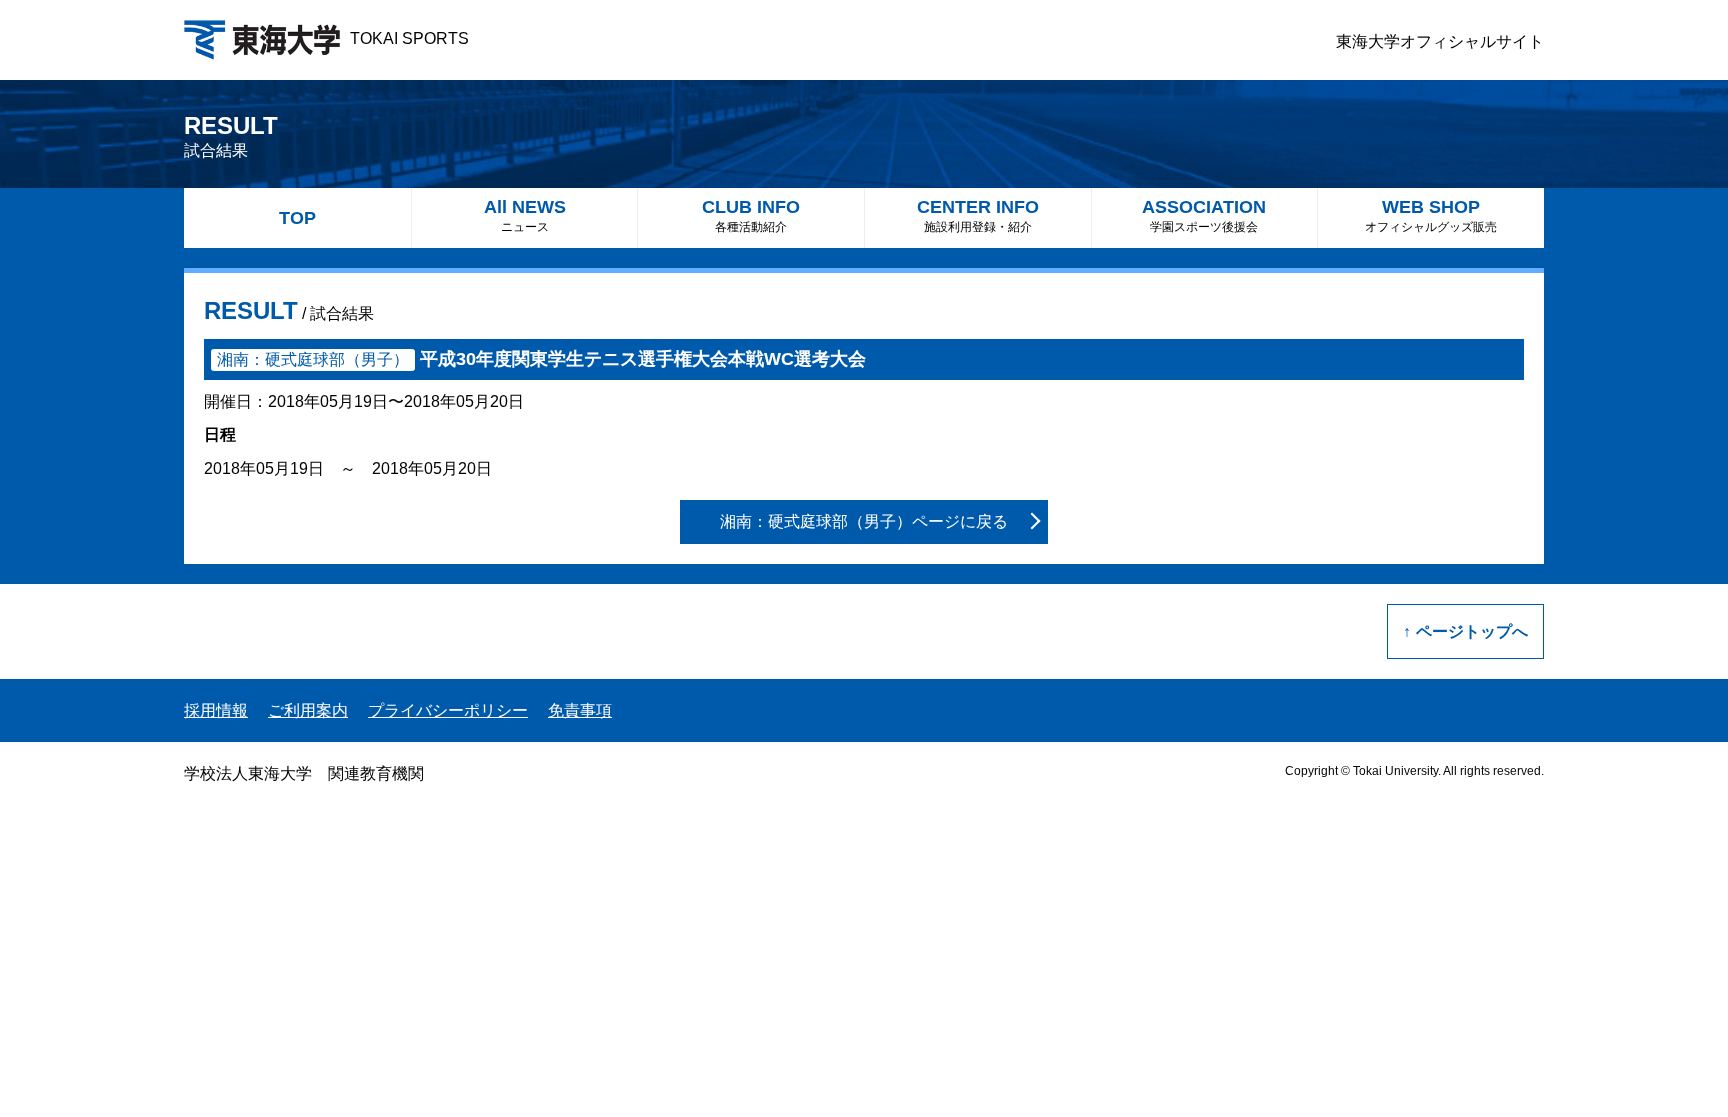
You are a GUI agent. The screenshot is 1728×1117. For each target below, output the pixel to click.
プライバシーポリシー (448, 710)
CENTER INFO (978, 215)
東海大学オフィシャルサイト (1440, 41)
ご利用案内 (308, 710)
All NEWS (525, 215)
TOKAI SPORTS (409, 38)
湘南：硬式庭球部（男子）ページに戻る (864, 521)
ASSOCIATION (1204, 215)
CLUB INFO (751, 215)
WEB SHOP (1431, 215)
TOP (297, 218)
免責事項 (580, 710)
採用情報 (216, 710)
